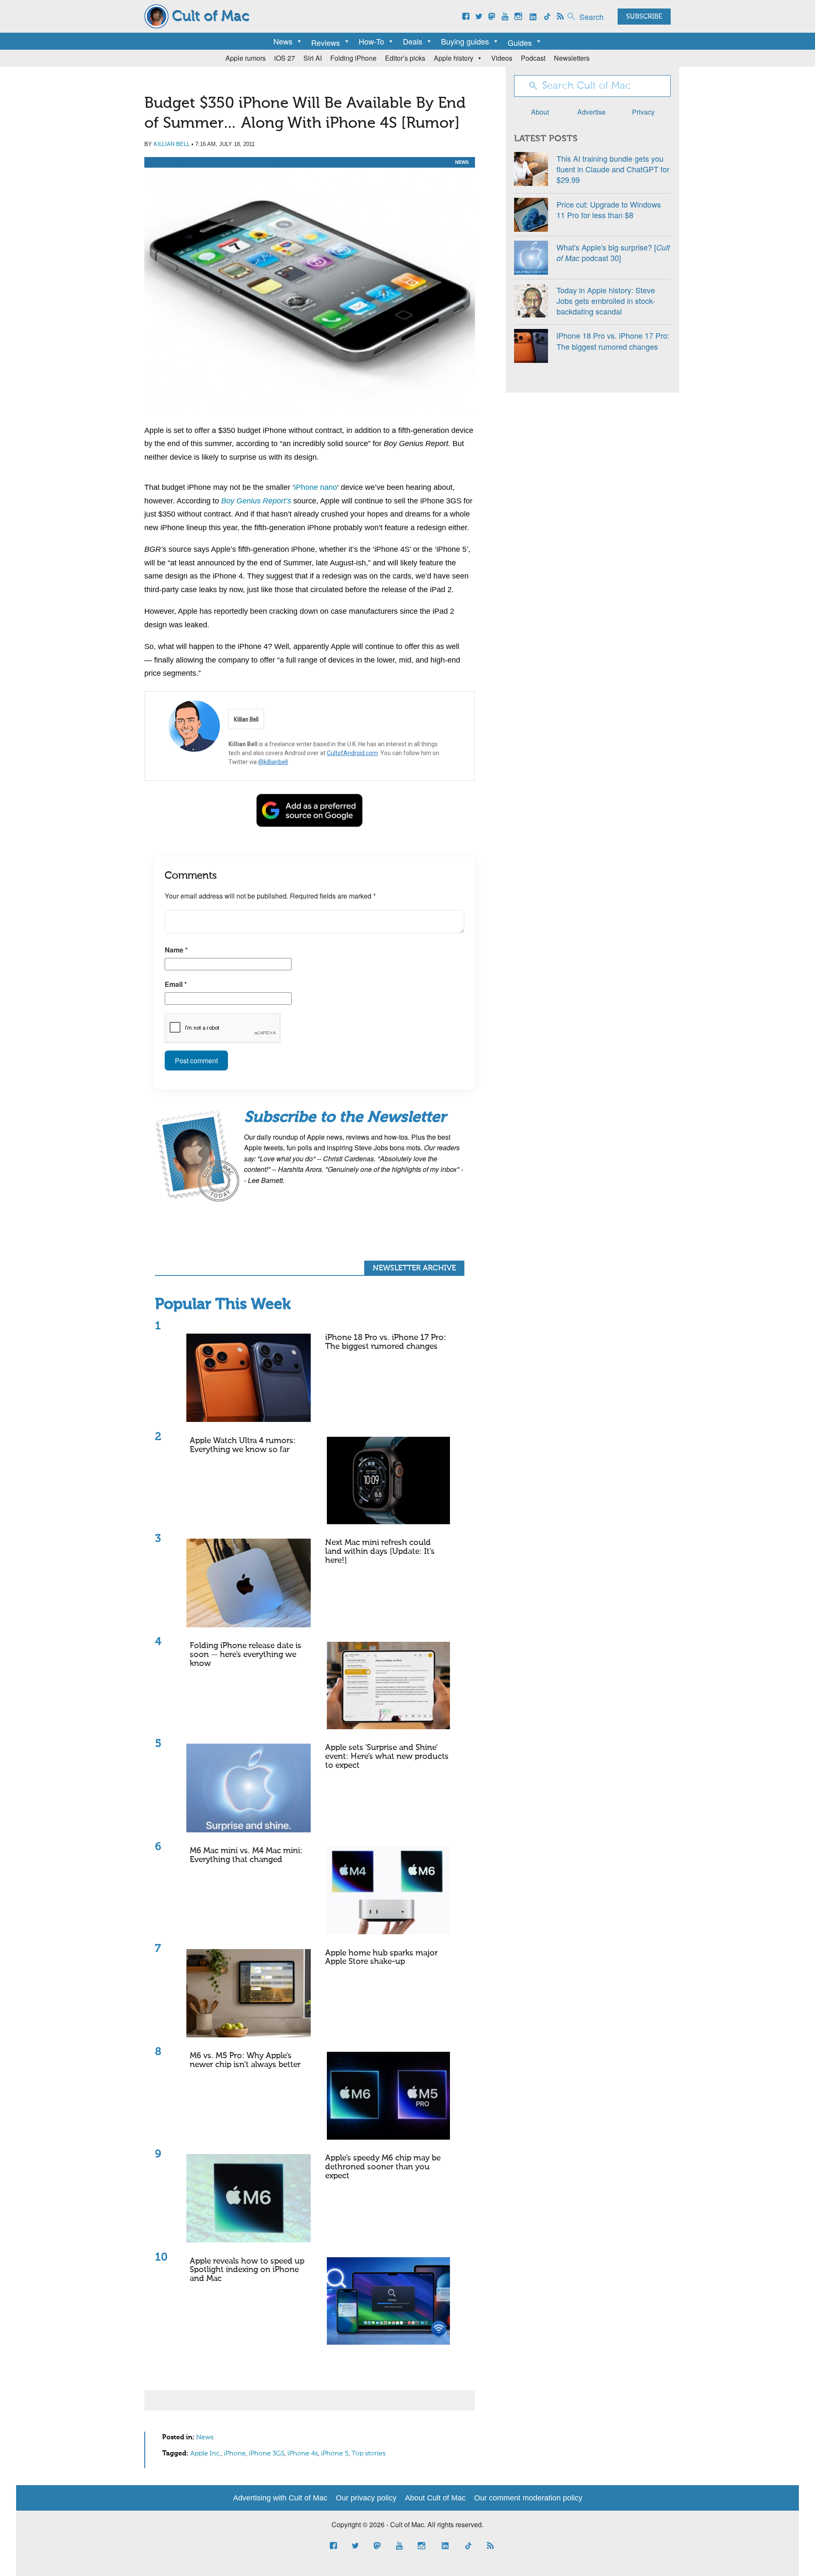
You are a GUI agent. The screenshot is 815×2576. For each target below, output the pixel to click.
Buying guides (465, 41)
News (283, 41)
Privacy (643, 112)
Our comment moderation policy (528, 2498)
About (540, 112)
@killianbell (273, 762)
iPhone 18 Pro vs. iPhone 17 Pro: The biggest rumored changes (386, 1342)
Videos (502, 58)
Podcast (533, 58)
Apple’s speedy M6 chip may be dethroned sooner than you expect (383, 2167)
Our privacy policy (366, 2498)
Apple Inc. (205, 2454)
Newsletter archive (414, 1268)
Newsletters (572, 58)
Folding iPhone (353, 58)
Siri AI (313, 58)
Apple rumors (246, 58)
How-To (371, 41)
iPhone (235, 2454)
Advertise (592, 112)
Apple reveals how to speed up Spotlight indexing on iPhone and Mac (247, 2270)
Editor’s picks (405, 58)
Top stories (368, 2454)
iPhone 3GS (267, 2454)
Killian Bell (172, 144)
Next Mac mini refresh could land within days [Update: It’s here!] (380, 1552)
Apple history (454, 58)
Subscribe (644, 17)
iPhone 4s (303, 2454)
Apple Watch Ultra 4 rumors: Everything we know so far (243, 1445)
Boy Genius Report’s (256, 501)
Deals (413, 41)
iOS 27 (285, 58)
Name (176, 950)
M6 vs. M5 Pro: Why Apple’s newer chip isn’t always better (245, 2060)
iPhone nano (316, 487)
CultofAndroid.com (352, 753)
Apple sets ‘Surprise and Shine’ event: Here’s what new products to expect (387, 1757)
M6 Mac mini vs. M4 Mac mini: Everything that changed (246, 1855)
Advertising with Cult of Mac (280, 2498)
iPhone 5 (335, 2454)
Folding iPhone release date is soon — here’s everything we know (246, 1655)
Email (176, 984)
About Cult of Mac (435, 2498)
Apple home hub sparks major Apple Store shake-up (381, 1958)
